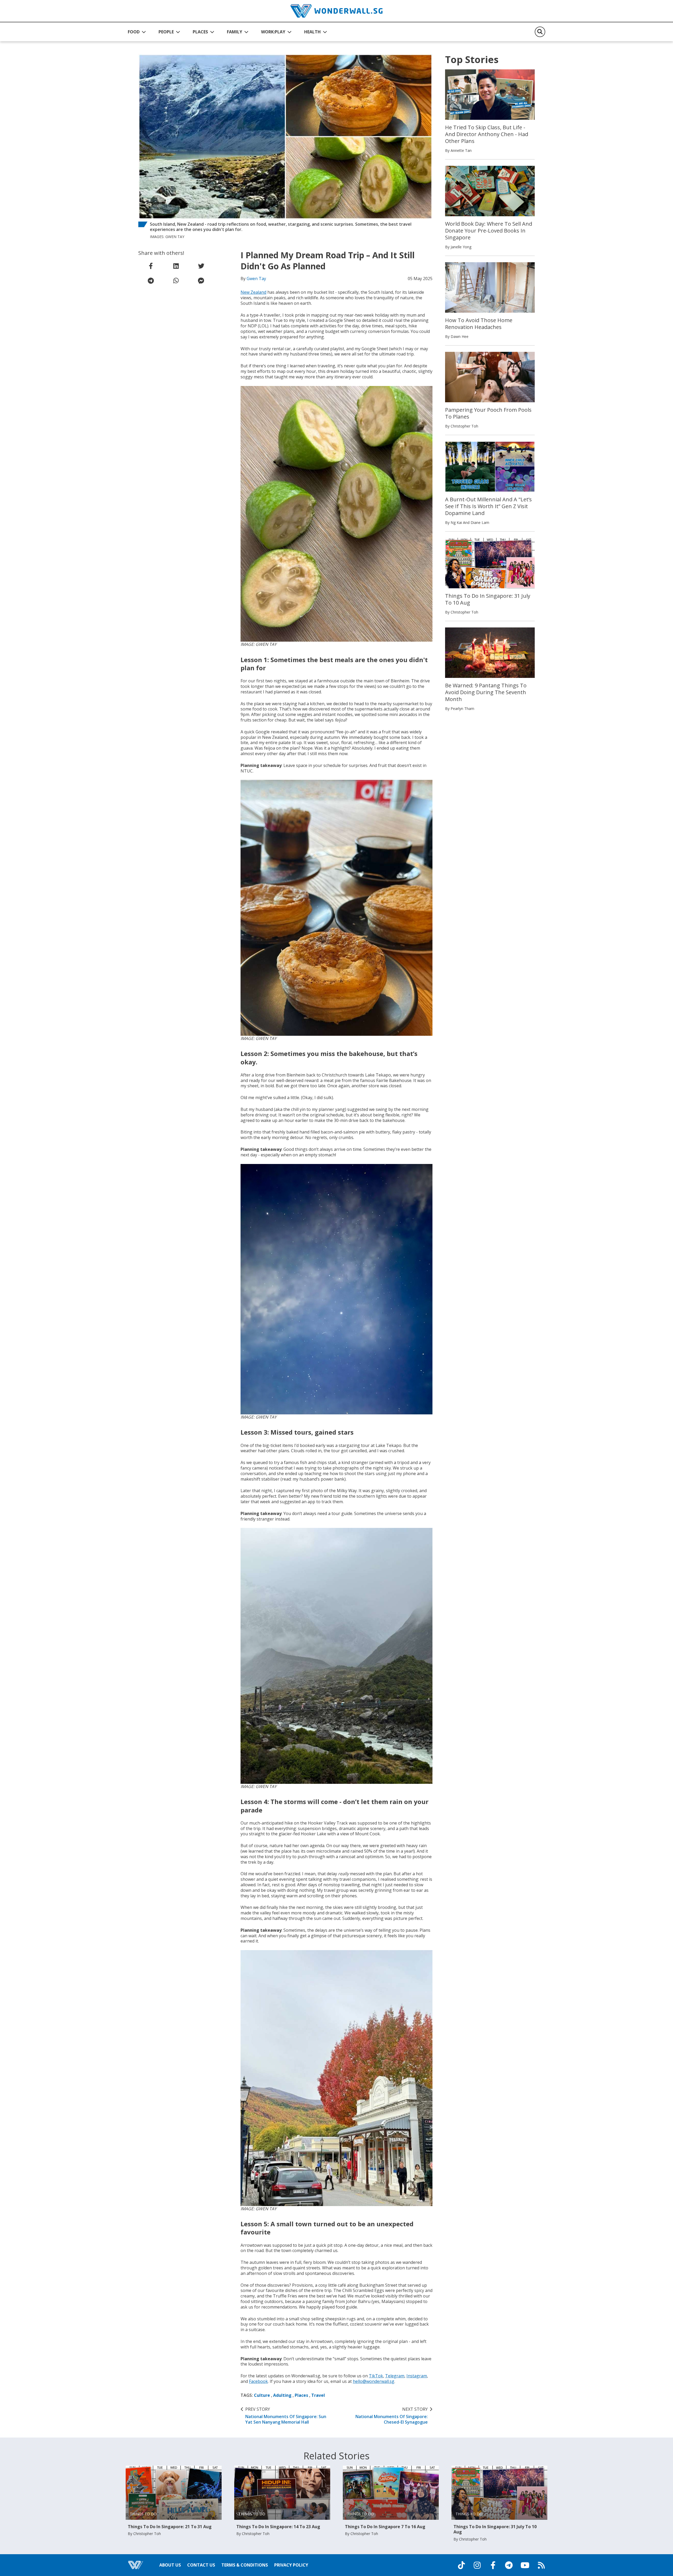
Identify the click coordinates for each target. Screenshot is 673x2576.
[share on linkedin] (176, 266)
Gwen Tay (256, 279)
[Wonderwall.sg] (336, 11)
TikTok (376, 2376)
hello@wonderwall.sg (374, 2381)
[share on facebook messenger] (201, 281)
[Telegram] (509, 2565)
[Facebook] (493, 2565)
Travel (318, 2395)
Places (301, 2395)
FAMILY (234, 32)
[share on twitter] (201, 266)
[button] (137, 32)
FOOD (134, 32)
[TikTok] (461, 2565)
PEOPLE (166, 32)
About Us (170, 2565)
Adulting (282, 2395)
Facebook (258, 2381)
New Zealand (253, 292)
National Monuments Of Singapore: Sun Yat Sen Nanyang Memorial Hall (286, 2416)
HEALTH (312, 32)
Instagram (417, 2376)
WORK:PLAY (273, 32)
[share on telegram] (151, 281)
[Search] (540, 32)
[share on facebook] (151, 266)
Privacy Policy (291, 2565)
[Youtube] (525, 2565)
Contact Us (201, 2565)
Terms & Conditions (245, 2565)
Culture (262, 2395)
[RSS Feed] (541, 2565)
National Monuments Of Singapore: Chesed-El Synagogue (392, 2416)
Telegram (395, 2376)
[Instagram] (477, 2565)
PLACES (200, 32)
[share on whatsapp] (176, 281)
